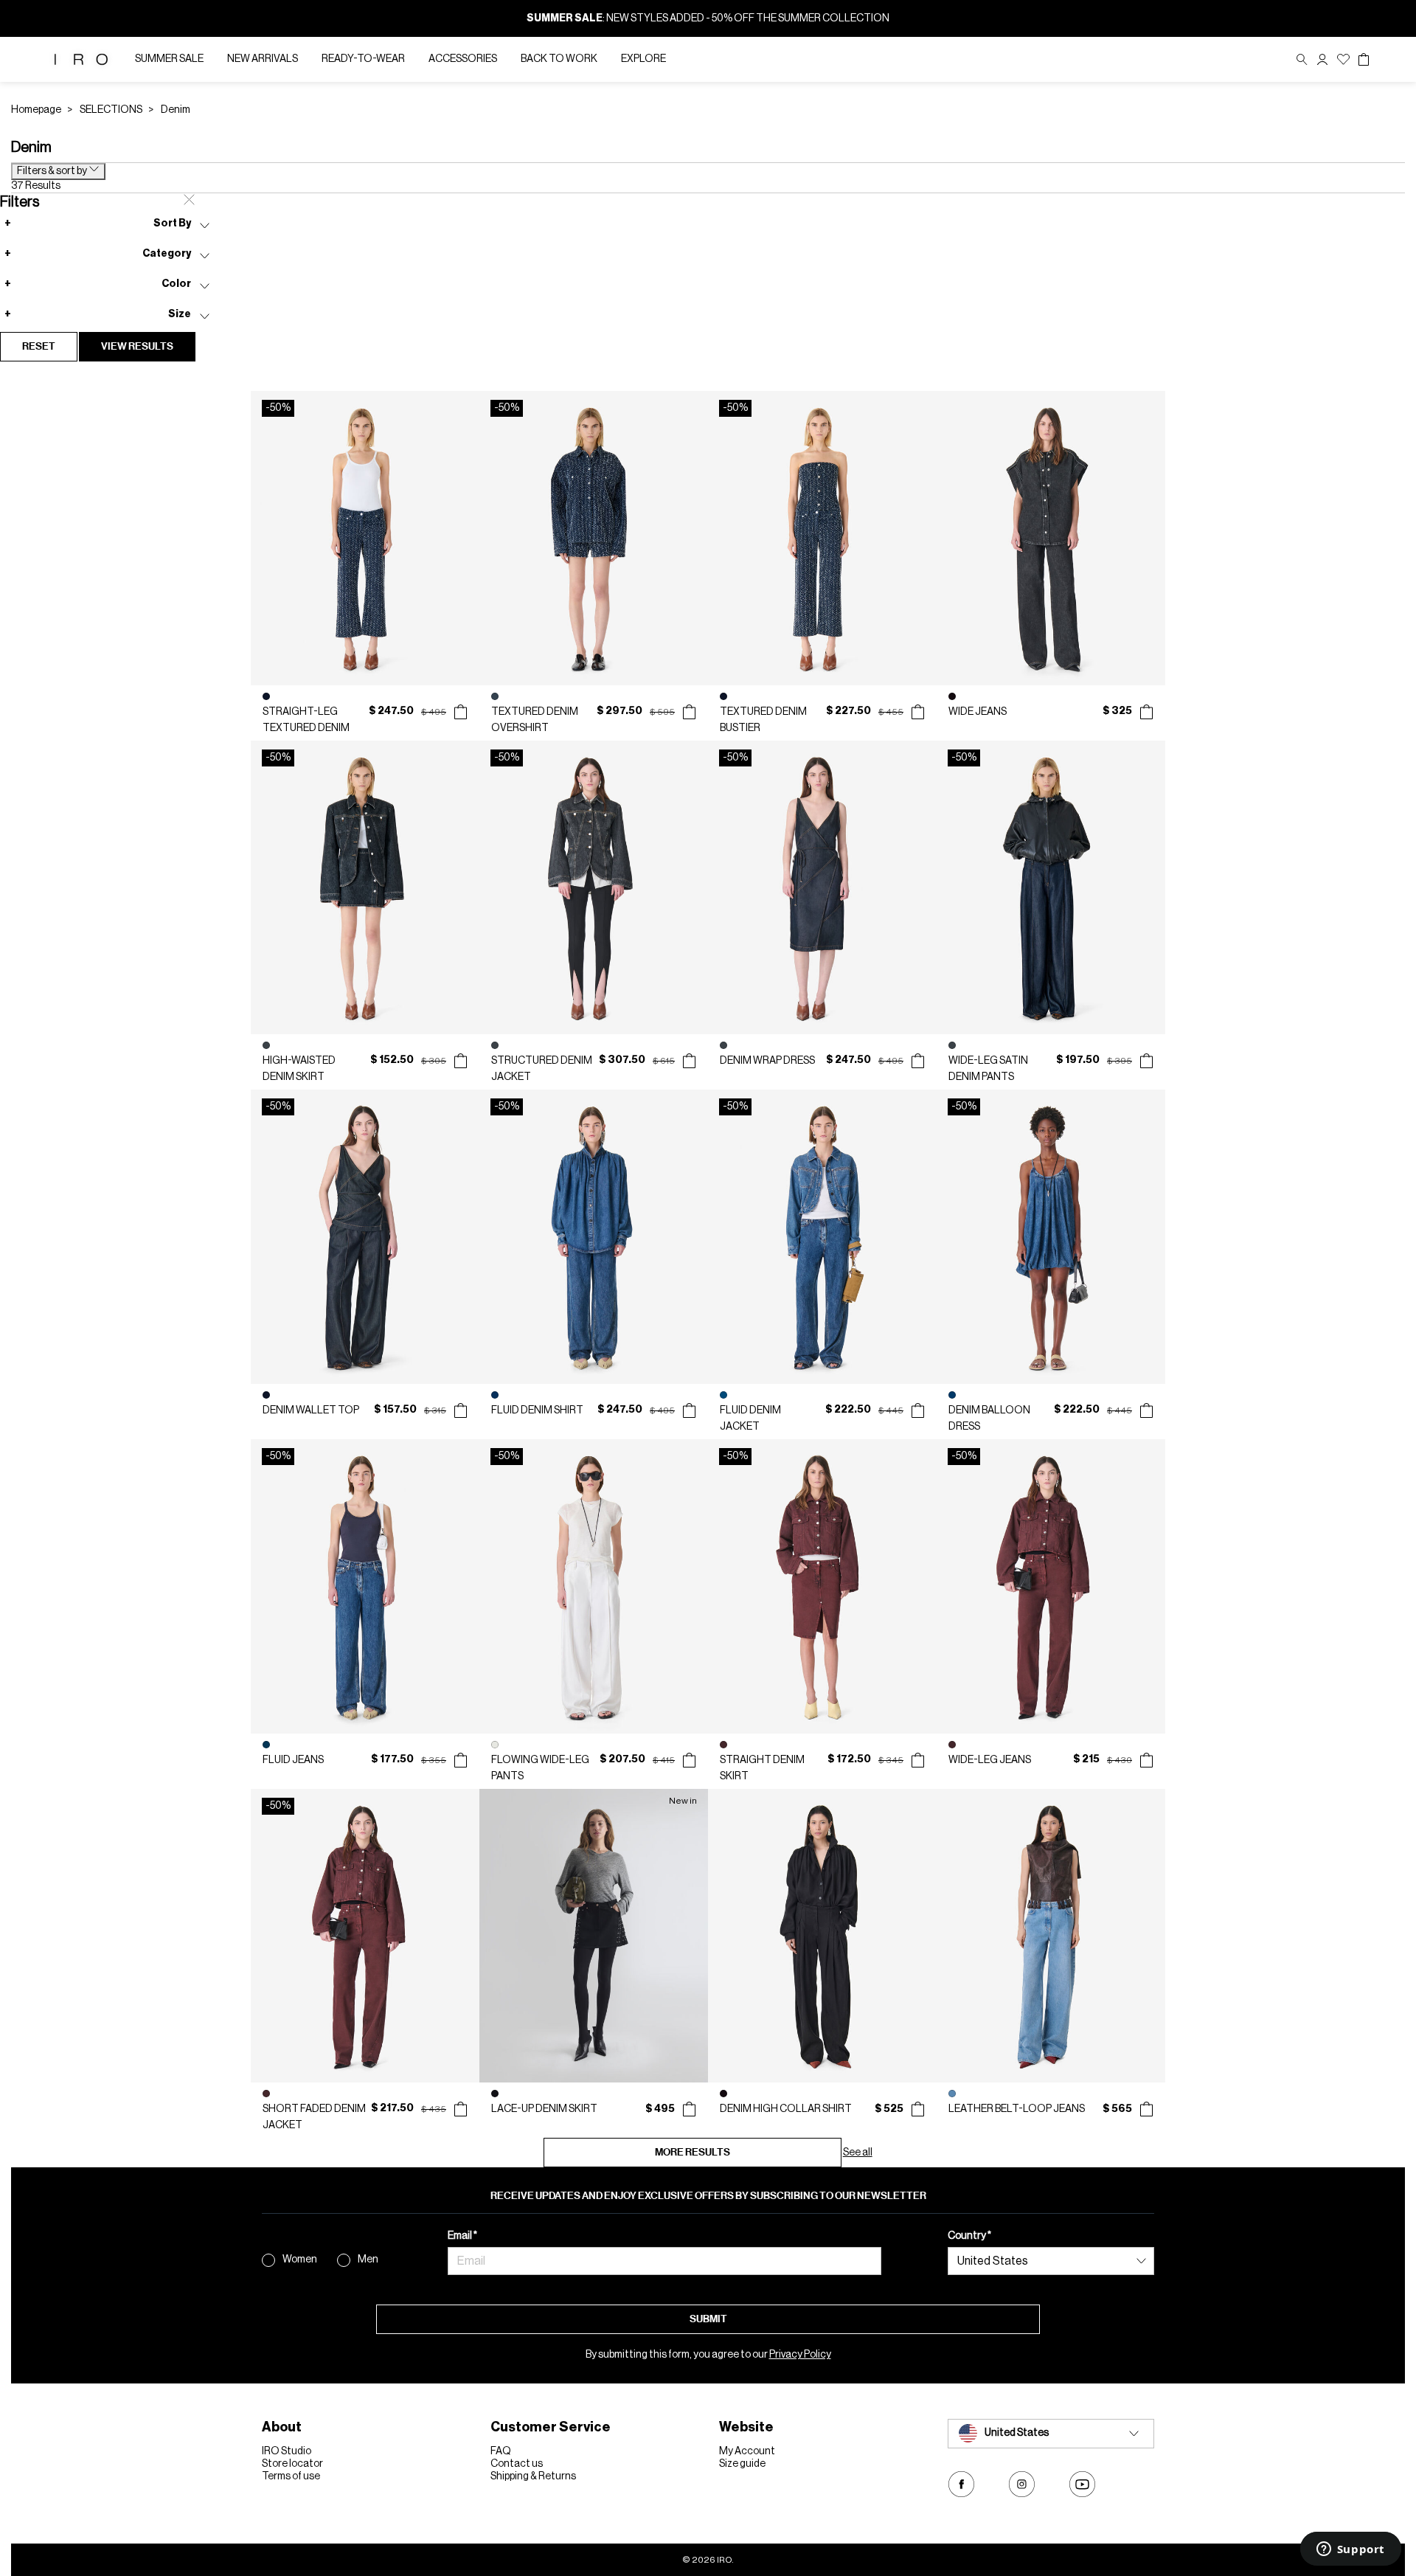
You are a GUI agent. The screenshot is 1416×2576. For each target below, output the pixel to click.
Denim (176, 110)
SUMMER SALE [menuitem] (169, 59)
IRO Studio (287, 2451)
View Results (137, 346)
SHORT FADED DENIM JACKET (314, 2117)
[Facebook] (961, 2484)
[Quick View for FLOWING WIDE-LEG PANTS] (689, 1760)
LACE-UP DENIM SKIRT (544, 2109)
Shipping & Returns (533, 2476)
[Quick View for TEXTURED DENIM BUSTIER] (918, 712)
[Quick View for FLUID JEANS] (461, 1760)
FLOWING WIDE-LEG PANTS (540, 1768)
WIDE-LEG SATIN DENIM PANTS (988, 1069)
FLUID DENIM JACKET (750, 1419)
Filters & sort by (53, 171)
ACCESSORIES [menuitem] (463, 59)
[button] (1322, 59)
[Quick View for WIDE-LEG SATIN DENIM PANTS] (1146, 1061)
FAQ (501, 2451)
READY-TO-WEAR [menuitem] (363, 59)
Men (368, 2260)
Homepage (36, 110)
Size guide (742, 2464)
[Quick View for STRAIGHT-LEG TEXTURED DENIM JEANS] (461, 712)
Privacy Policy (800, 2355)
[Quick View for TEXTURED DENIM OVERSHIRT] (689, 712)
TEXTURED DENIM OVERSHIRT (535, 720)
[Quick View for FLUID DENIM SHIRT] (689, 1410)
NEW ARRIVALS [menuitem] (263, 59)
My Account (747, 2451)
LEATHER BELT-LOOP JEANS (1017, 2109)
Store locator (292, 2464)
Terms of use (291, 2476)
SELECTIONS (111, 110)
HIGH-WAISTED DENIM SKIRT (299, 1069)
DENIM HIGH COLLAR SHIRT (786, 2109)
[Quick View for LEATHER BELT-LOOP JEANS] (1146, 2109)
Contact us (517, 2464)
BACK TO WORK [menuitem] (559, 59)
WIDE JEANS (978, 712)
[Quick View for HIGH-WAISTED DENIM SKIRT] (461, 1061)
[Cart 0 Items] (1364, 60)
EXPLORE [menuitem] (643, 59)
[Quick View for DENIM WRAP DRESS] (918, 1061)
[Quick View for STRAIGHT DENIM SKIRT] (918, 1760)
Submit (708, 2319)
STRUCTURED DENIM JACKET (542, 1069)
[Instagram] (1022, 2484)
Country (968, 2236)
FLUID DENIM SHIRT (537, 1410)
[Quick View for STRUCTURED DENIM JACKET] (689, 1061)
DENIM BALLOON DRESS (989, 1419)
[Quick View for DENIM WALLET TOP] (461, 1410)
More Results (693, 2152)
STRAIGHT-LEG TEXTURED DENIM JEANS (306, 721)
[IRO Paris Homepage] (81, 59)
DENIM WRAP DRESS (767, 1061)
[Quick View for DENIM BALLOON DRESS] (1146, 1410)
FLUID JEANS (293, 1760)
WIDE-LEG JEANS (990, 1760)
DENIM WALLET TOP (311, 1410)
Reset (39, 346)
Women (300, 2260)
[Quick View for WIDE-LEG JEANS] (1146, 1760)
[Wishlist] (1343, 59)
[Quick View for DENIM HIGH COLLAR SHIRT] (918, 2109)
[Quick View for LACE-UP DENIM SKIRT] (689, 2109)
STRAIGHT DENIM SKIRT (762, 1768)
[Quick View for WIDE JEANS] (1146, 712)
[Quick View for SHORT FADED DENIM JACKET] (461, 2109)
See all (858, 2153)
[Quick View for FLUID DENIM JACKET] (918, 1410)
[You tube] (1082, 2484)
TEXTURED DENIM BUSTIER (763, 720)
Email (461, 2236)
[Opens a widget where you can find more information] (1350, 2550)
